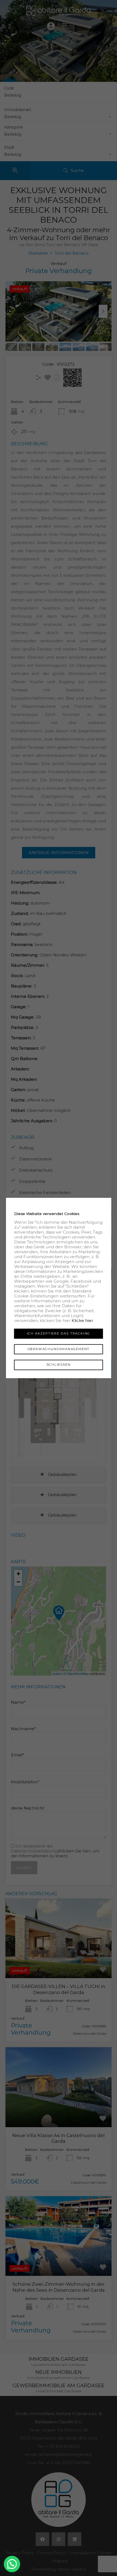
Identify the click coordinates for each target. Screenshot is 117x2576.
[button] (12, 2564)
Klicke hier (82, 1320)
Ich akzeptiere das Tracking (59, 1333)
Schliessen (59, 1365)
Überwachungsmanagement (59, 1349)
